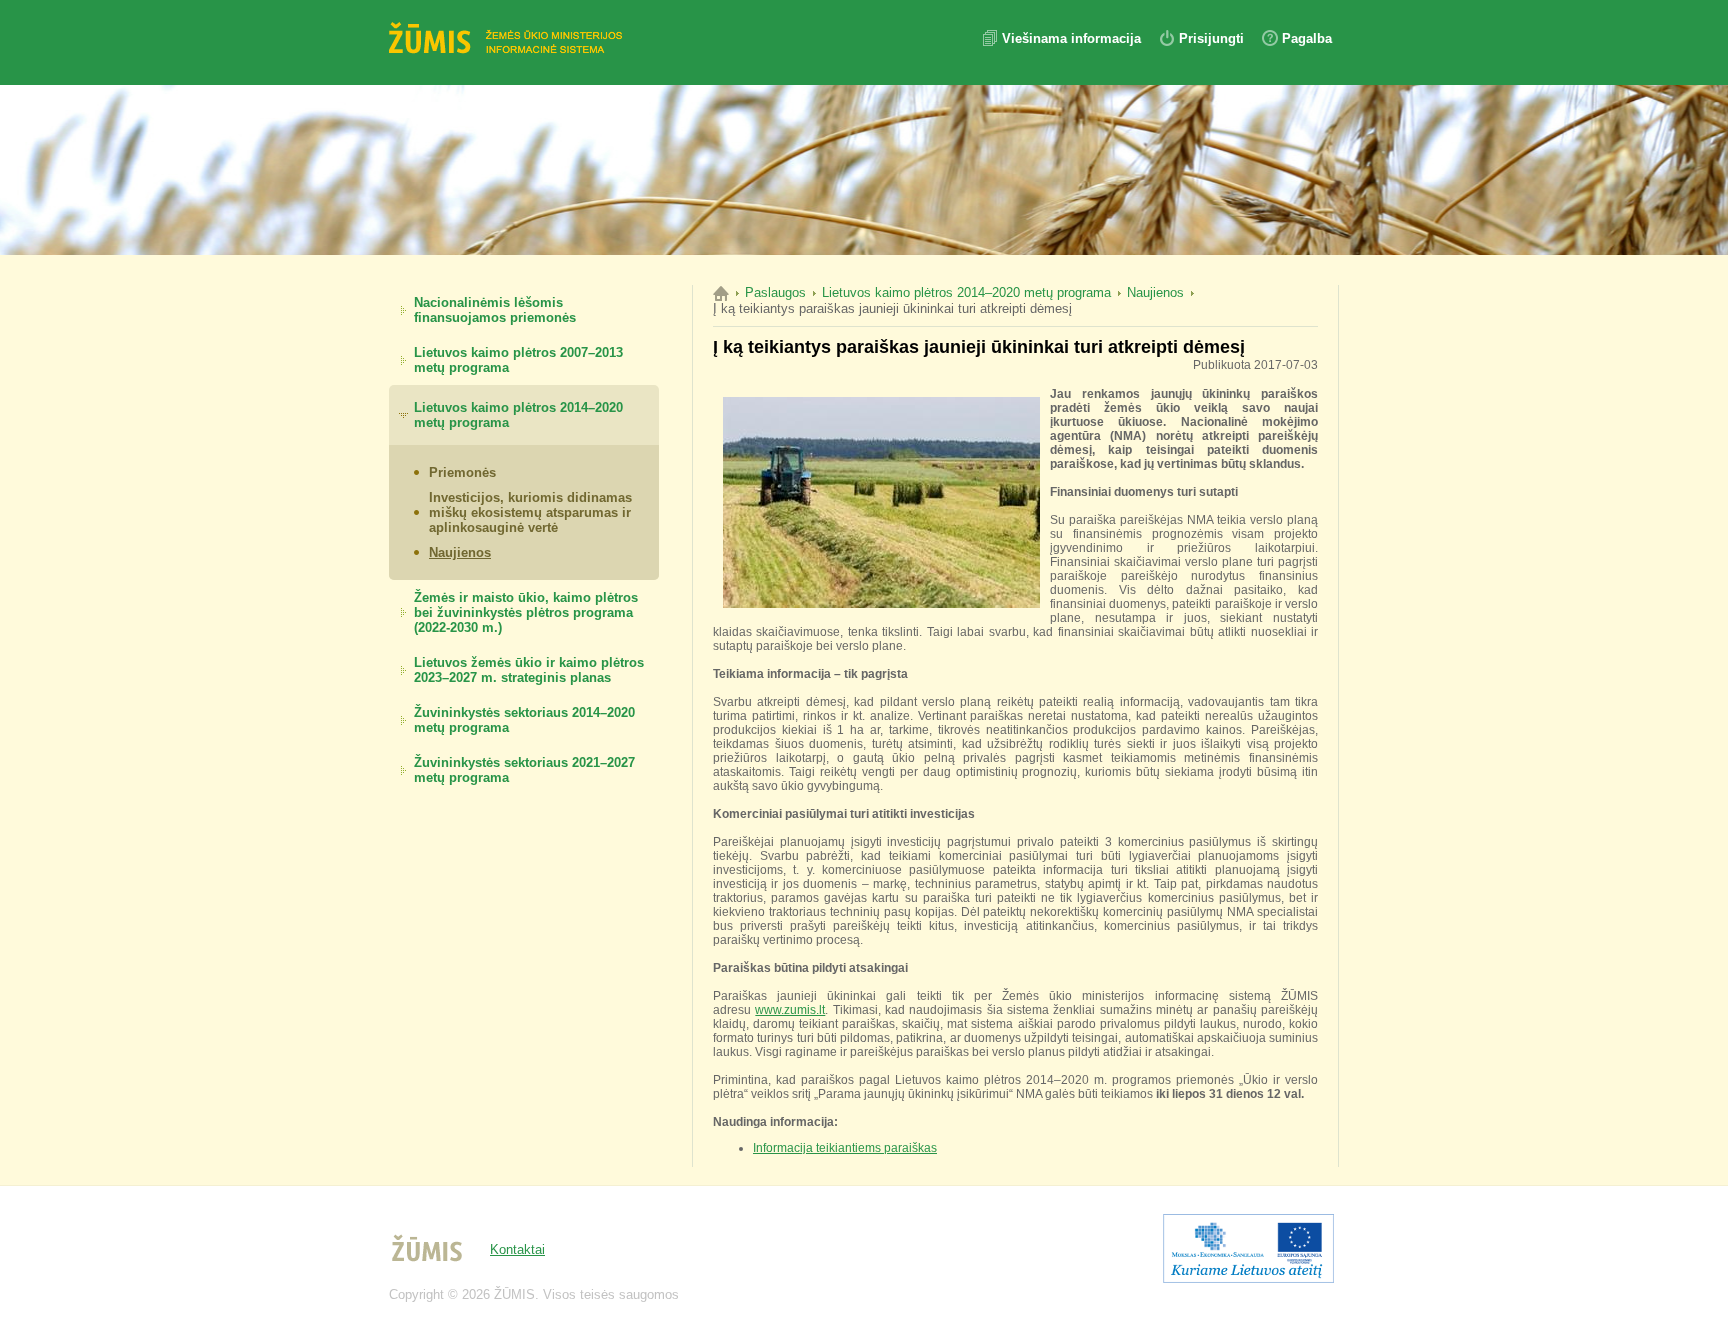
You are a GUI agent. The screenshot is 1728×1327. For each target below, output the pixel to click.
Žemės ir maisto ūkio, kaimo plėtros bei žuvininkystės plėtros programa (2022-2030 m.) (526, 612)
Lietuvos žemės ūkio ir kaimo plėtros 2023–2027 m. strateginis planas (529, 670)
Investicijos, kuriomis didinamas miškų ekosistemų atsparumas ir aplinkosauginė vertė (530, 512)
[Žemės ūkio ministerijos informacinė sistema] (509, 40)
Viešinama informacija (1073, 38)
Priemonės (462, 472)
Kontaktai (517, 1249)
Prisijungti (1211, 38)
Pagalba (1307, 38)
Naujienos (460, 552)
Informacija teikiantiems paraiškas (845, 1148)
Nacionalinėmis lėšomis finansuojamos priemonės (495, 310)
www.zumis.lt (790, 1010)
